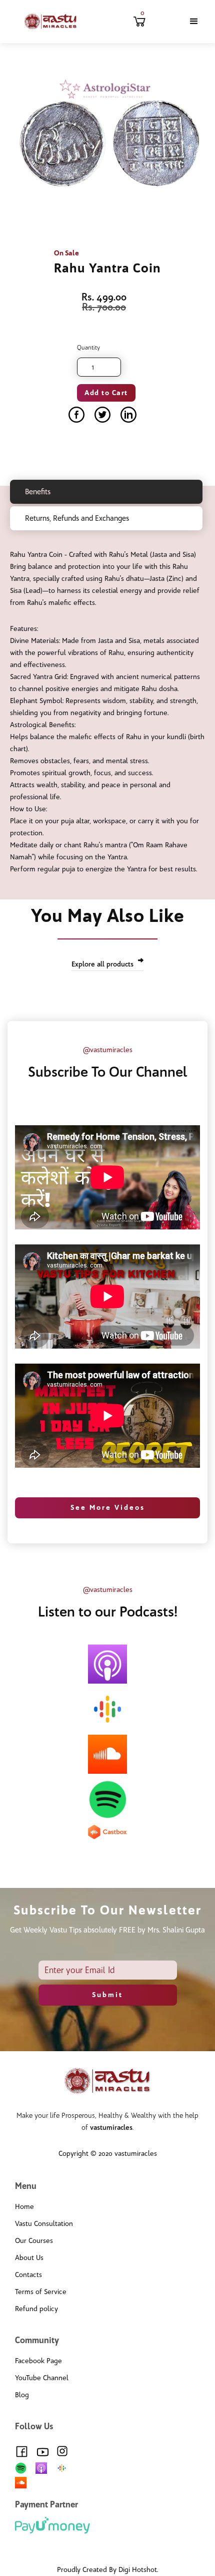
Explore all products (102, 964)
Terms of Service (41, 2292)
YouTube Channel (42, 2378)
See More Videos (108, 1508)
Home (24, 2207)
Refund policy (36, 2309)
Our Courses (34, 2241)
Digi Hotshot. (138, 2570)
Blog (22, 2395)
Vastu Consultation (44, 2224)
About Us (29, 2258)
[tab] (106, 492)
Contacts (28, 2275)
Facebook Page (38, 2361)
